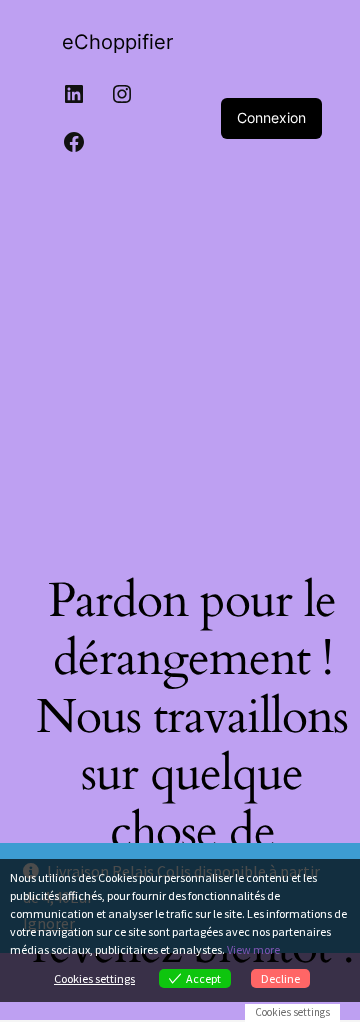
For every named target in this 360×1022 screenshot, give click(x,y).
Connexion (271, 117)
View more (253, 949)
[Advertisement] (180, 358)
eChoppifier (117, 42)
